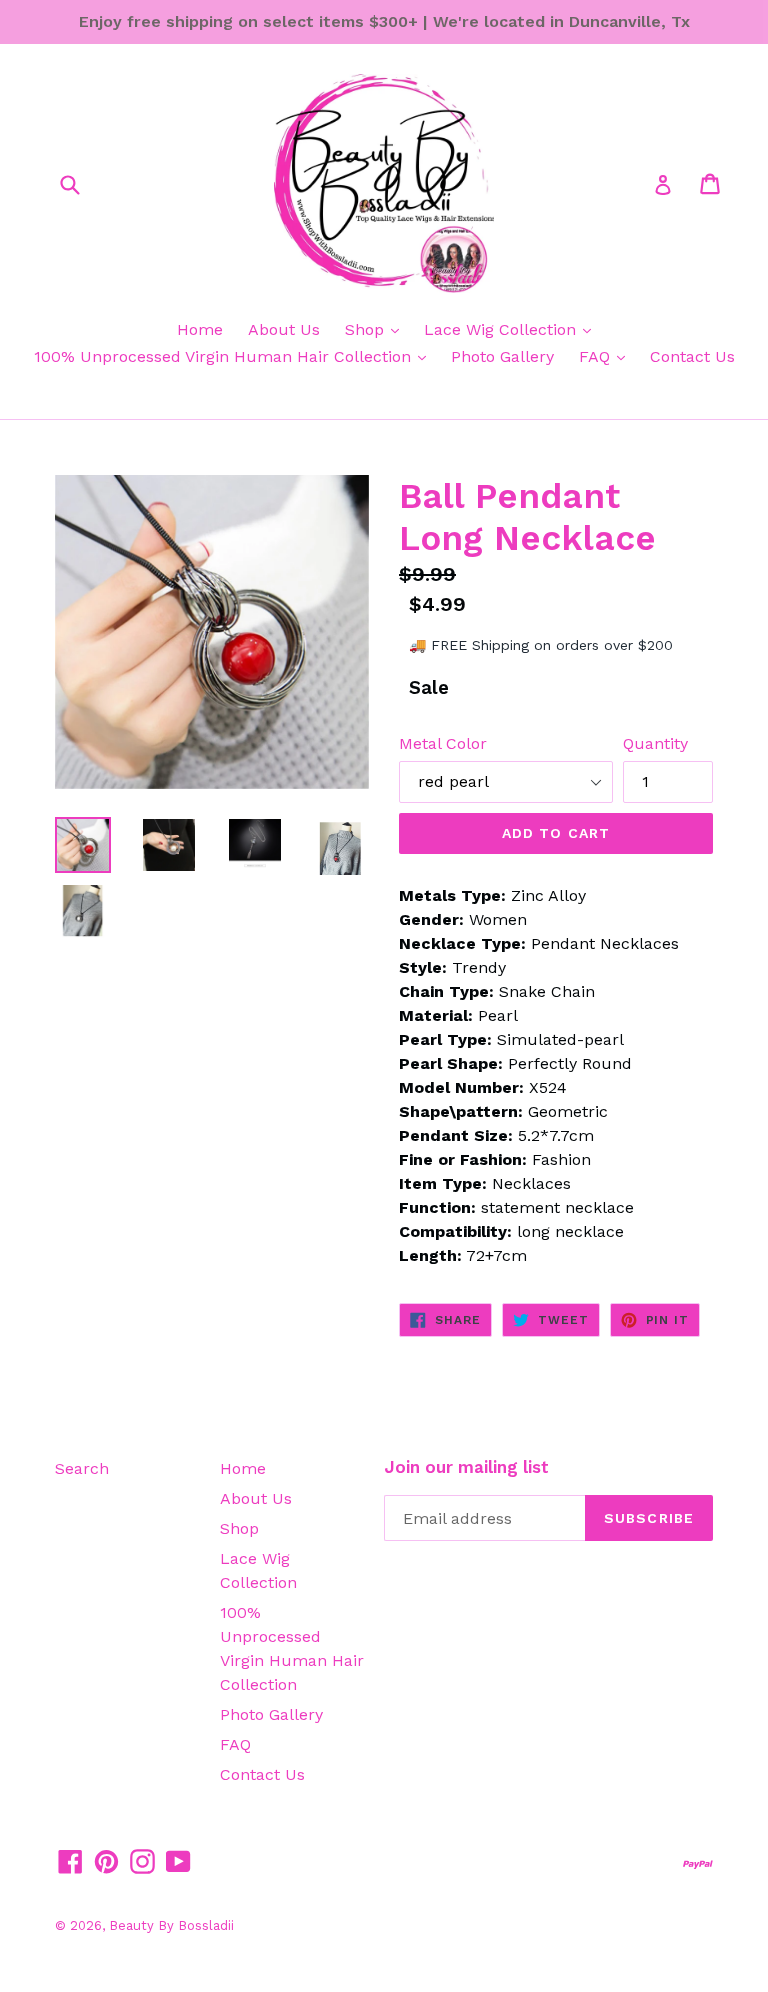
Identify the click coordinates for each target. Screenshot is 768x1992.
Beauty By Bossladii (171, 1925)
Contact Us (692, 356)
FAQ (597, 356)
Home (200, 329)
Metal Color (443, 743)
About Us (284, 329)
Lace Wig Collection (502, 329)
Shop (367, 329)
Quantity (655, 743)
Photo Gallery (502, 356)
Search (82, 1468)
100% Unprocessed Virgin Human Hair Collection (225, 356)
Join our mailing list (466, 1467)
